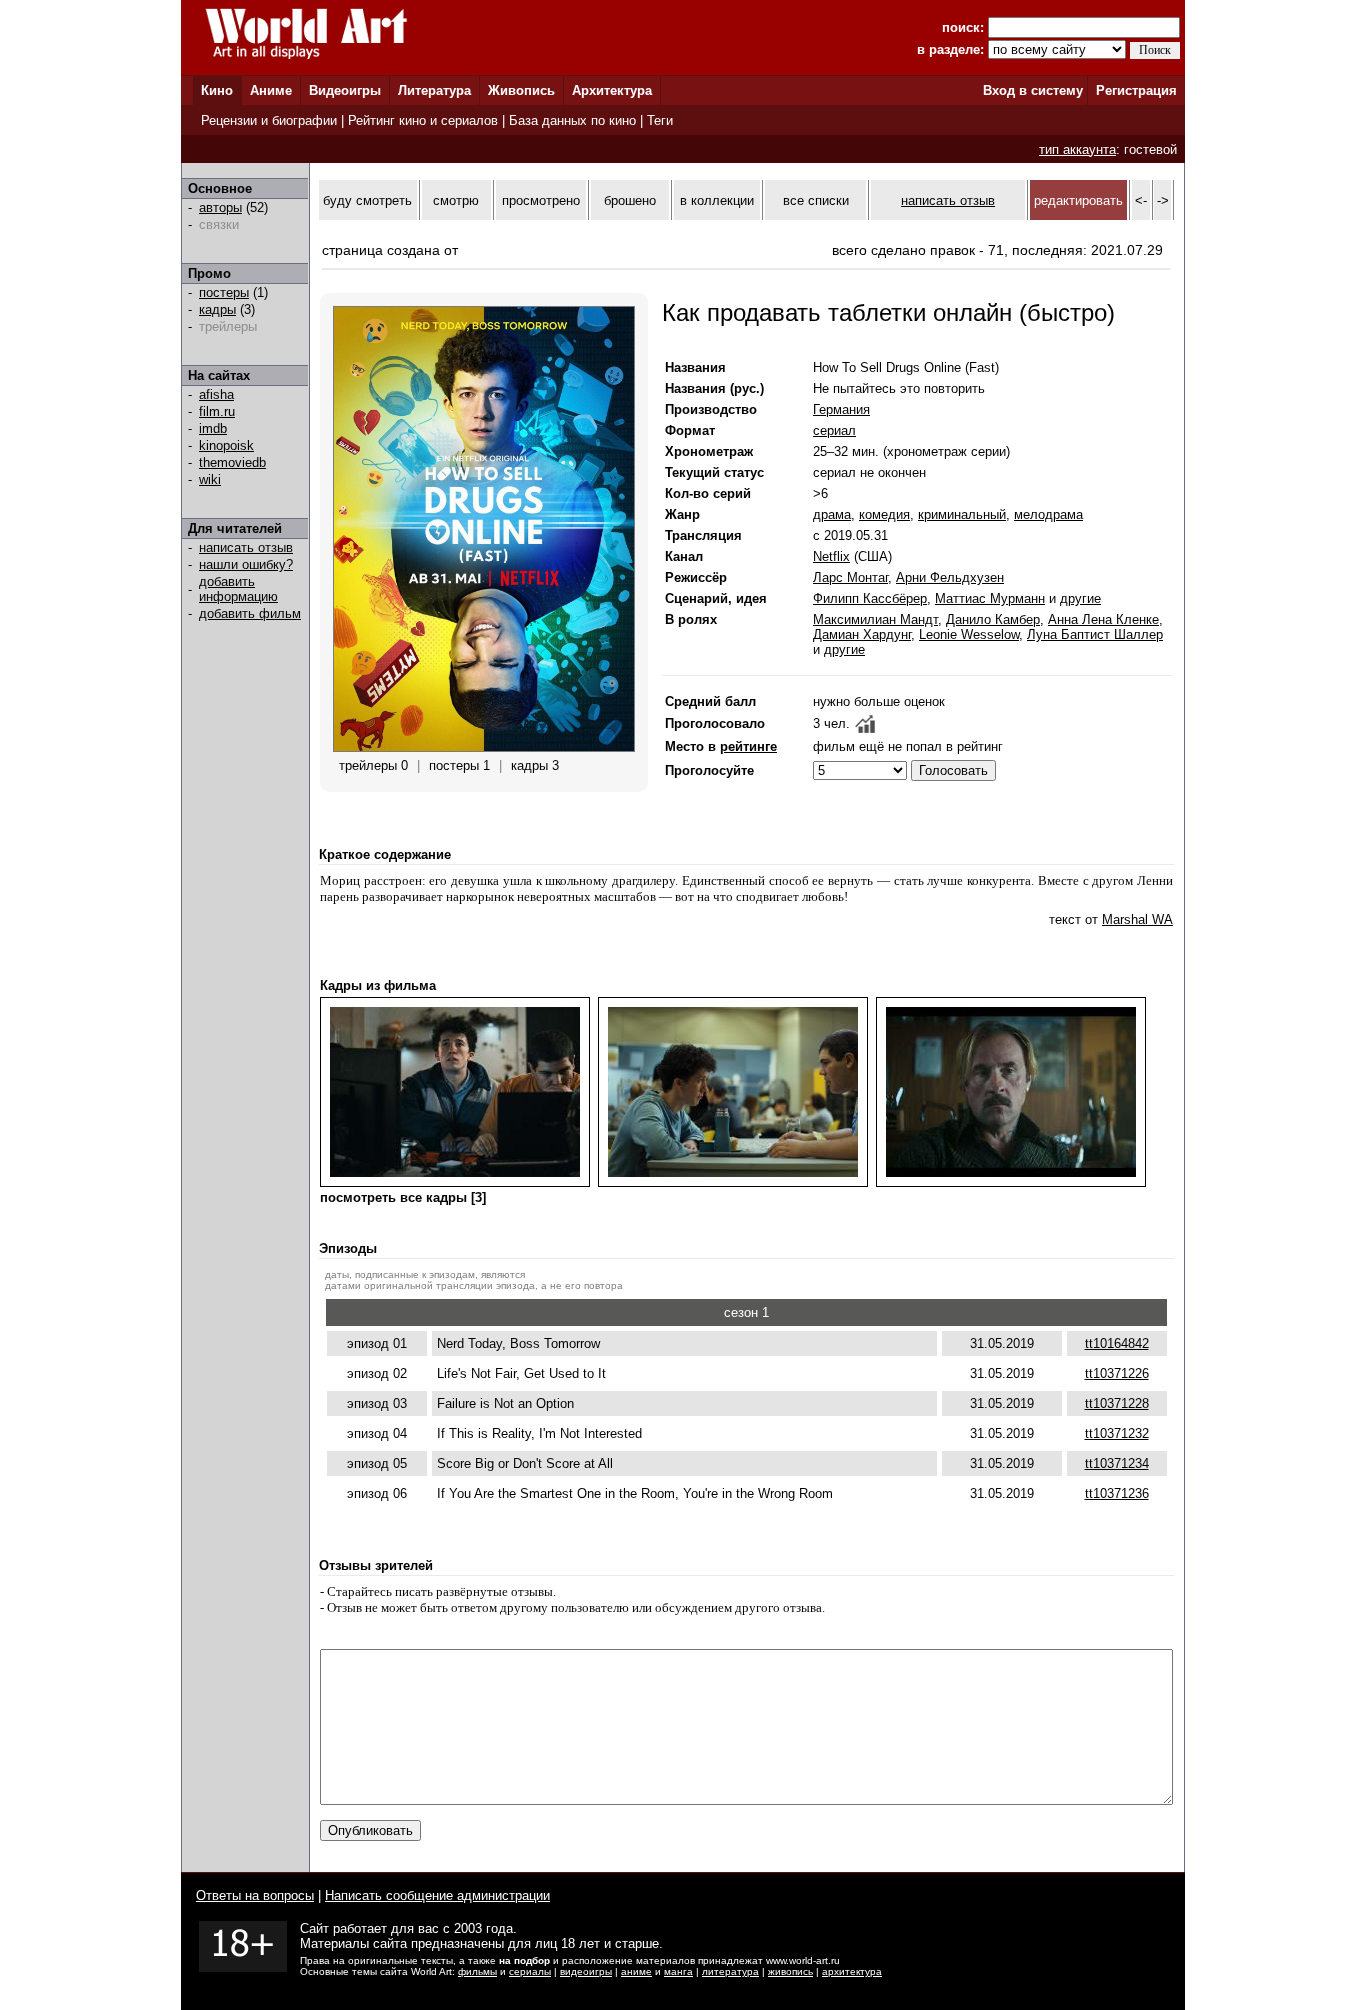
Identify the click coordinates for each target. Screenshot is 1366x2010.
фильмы (477, 1971)
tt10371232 (1117, 1433)
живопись (790, 1971)
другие (1080, 598)
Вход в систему (1033, 90)
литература (730, 1971)
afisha (216, 394)
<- (1141, 200)
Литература (434, 90)
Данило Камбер (993, 619)
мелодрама (1048, 514)
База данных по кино (572, 120)
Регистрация (1136, 90)
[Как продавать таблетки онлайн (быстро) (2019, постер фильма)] (484, 747)
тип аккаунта (1077, 149)
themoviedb (232, 462)
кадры (217, 309)
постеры (224, 292)
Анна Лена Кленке (1103, 619)
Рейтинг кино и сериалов (423, 120)
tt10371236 (1117, 1493)
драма (832, 514)
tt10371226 (1117, 1373)
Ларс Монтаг (850, 577)
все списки (816, 200)
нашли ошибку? (246, 564)
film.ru (217, 411)
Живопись (521, 90)
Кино (217, 90)
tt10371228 (1117, 1403)
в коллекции (717, 200)
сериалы (530, 1971)
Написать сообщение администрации (437, 1895)
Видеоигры (345, 90)
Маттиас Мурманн (990, 598)
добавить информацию (238, 589)
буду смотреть (367, 200)
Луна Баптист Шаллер (1095, 634)
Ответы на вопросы (255, 1895)
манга (678, 1971)
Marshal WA (1137, 919)
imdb (213, 428)
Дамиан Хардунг (862, 634)
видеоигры (586, 1971)
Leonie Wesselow (969, 634)
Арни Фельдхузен (950, 577)
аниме (636, 1971)
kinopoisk (226, 445)
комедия (884, 514)
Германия (841, 409)
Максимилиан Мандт (875, 619)
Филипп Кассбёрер (870, 598)
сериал (834, 430)
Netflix (831, 556)
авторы (220, 207)
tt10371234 (1117, 1463)
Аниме (271, 90)
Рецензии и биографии (269, 120)
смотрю (456, 200)
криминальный (962, 514)
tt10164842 (1117, 1343)
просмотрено (541, 200)
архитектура (852, 1971)
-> (1163, 200)
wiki (210, 479)
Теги (660, 120)
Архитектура (612, 90)
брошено (630, 200)
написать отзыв (246, 547)
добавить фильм (250, 613)
